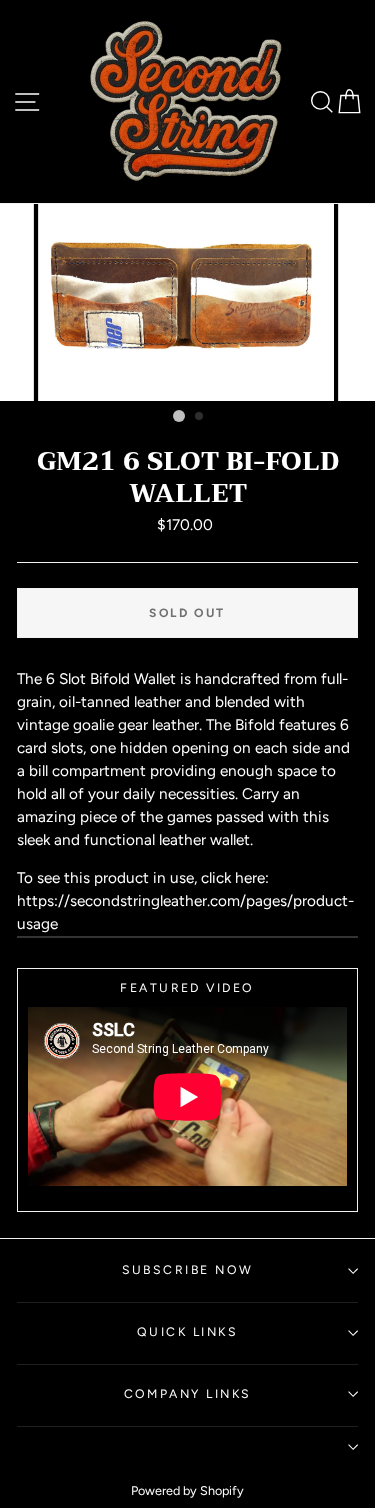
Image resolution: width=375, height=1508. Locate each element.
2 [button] (200, 417)
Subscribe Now (188, 1269)
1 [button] (179, 416)
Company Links (188, 1393)
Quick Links (187, 1331)
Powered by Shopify (187, 1490)
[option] (188, 302)
